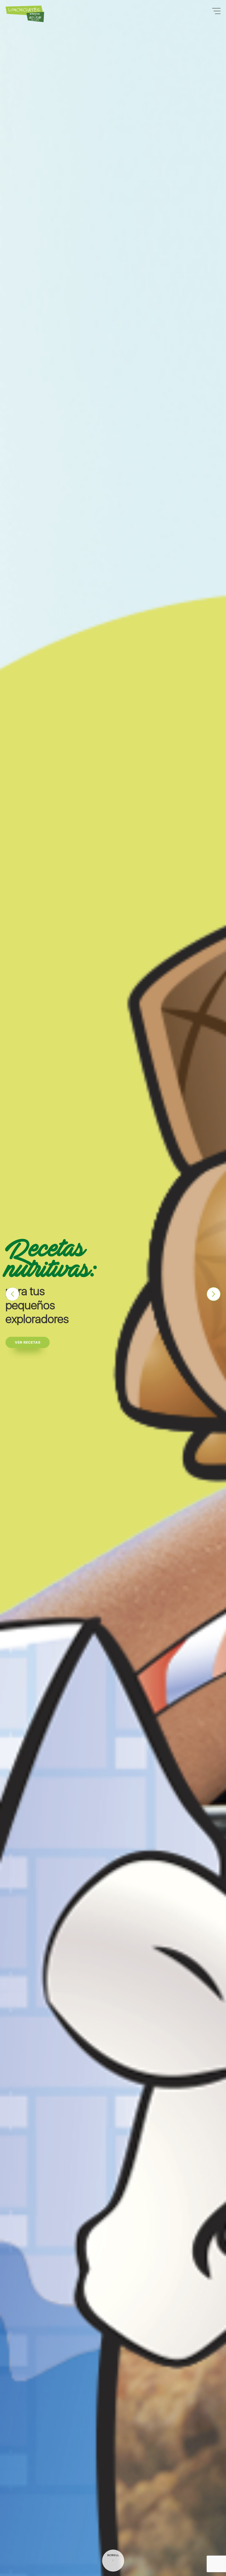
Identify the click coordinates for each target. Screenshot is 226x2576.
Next (214, 1294)
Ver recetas (28, 1342)
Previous (12, 1294)
